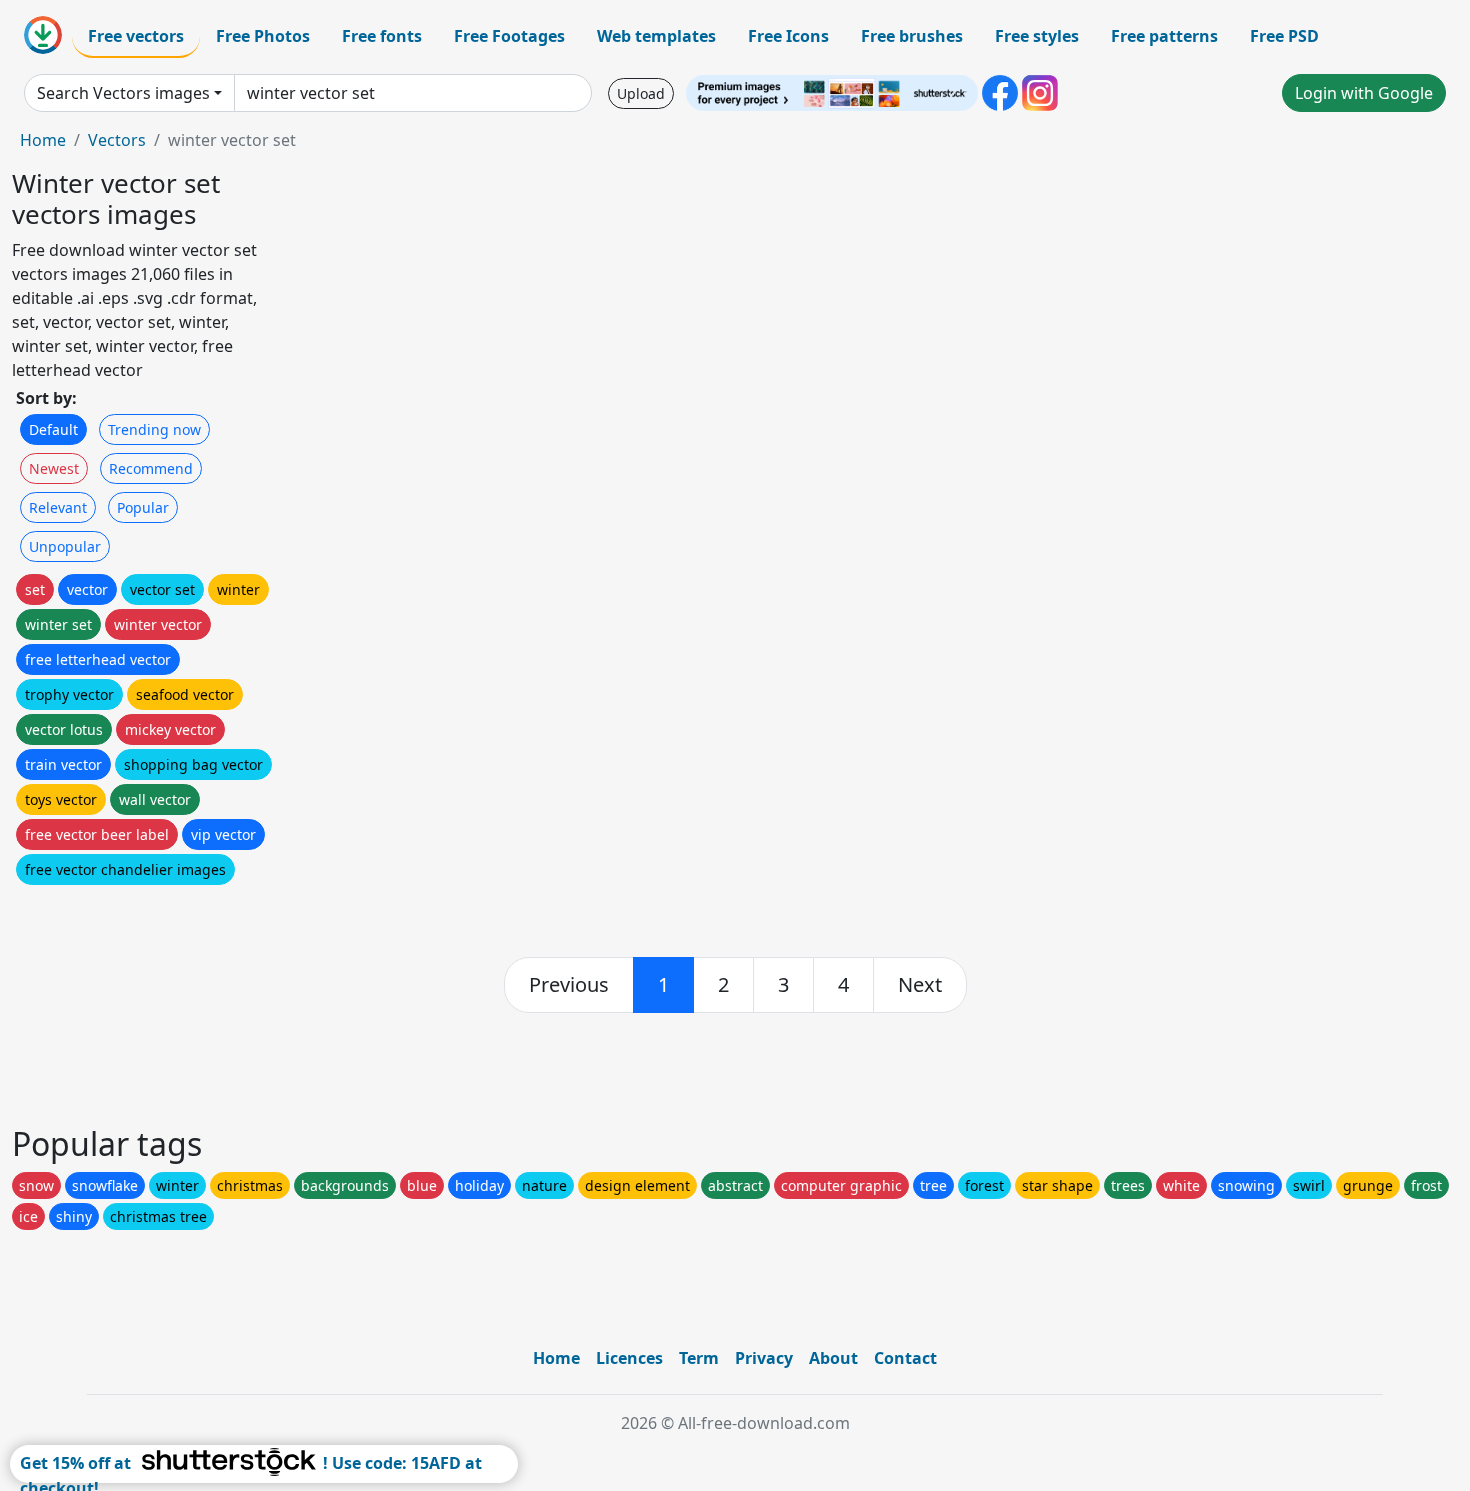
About (833, 1358)
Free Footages (509, 36)
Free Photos (263, 36)
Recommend (151, 468)
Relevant (58, 507)
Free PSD (1284, 36)
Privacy (764, 1358)
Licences (629, 1358)
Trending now (154, 429)
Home (43, 140)
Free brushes (912, 36)
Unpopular (65, 546)
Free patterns (1164, 36)
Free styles (1037, 36)
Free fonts (382, 36)
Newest (54, 468)
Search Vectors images (123, 93)
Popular (143, 507)
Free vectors (136, 36)
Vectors (117, 140)
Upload (641, 93)
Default (53, 429)
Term (699, 1358)
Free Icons (788, 36)
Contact (905, 1358)
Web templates (656, 36)
